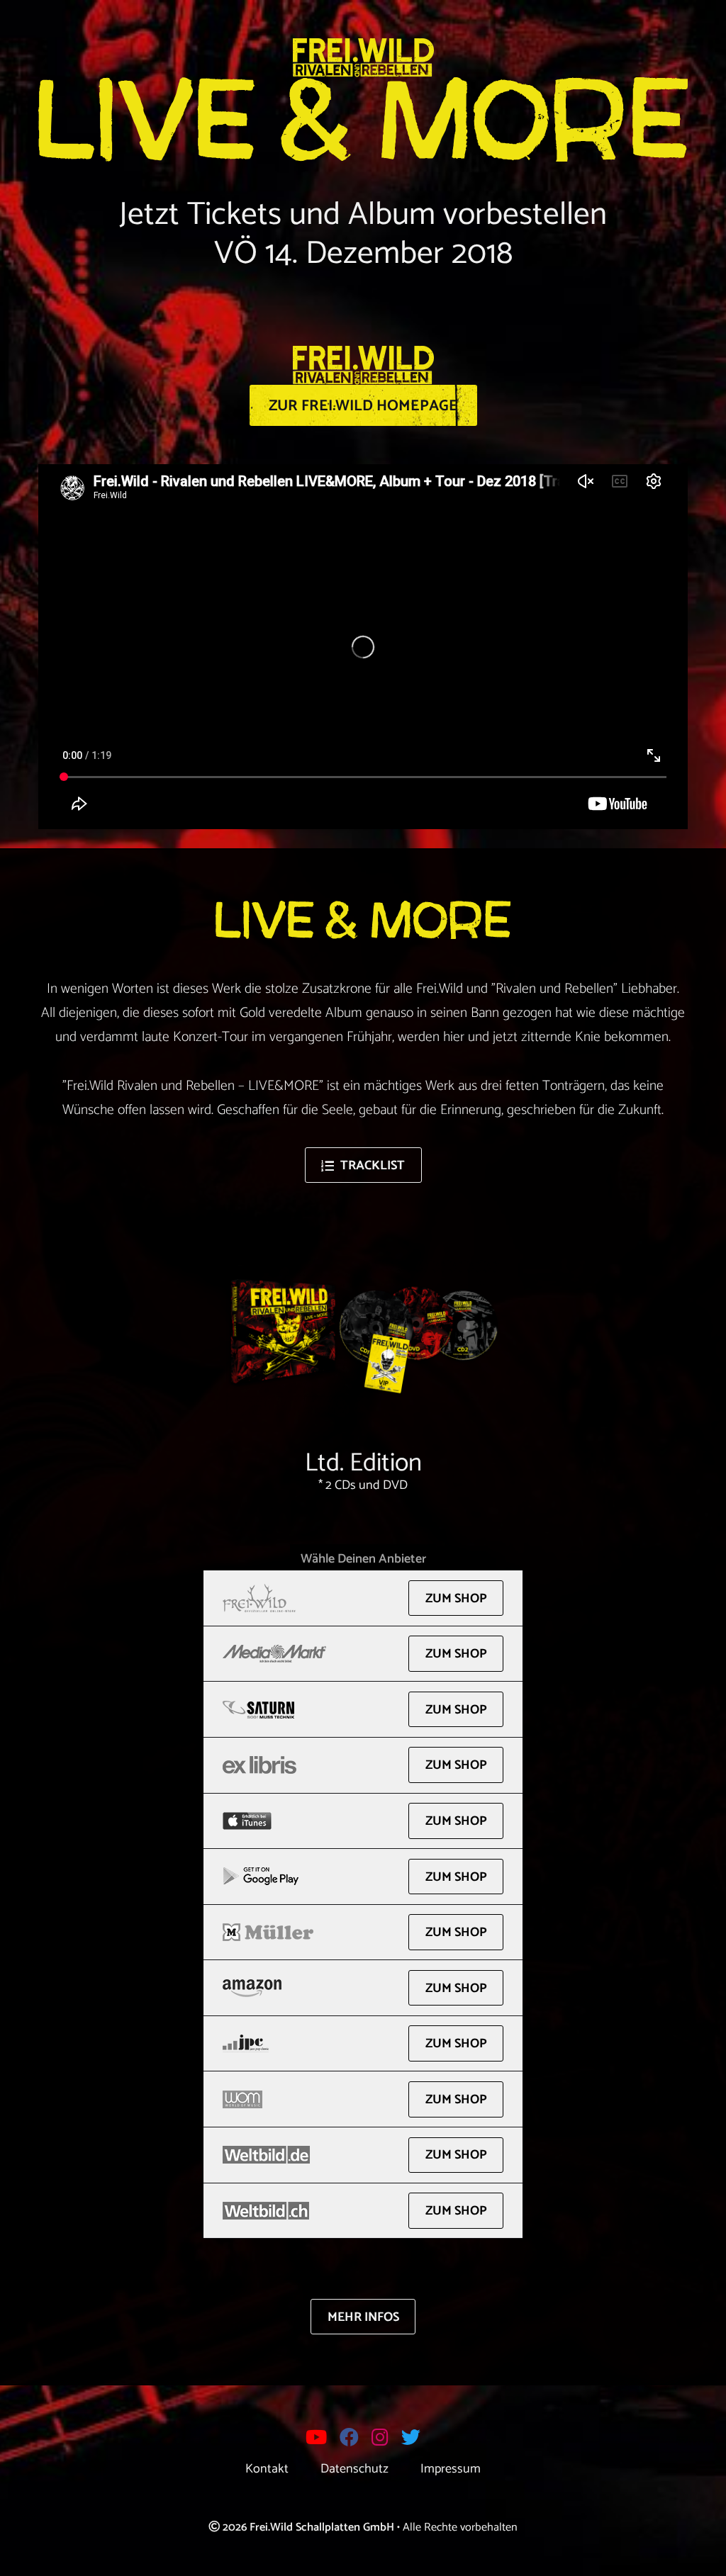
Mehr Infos (363, 2317)
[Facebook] (350, 2440)
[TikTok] (434, 2439)
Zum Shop (456, 1599)
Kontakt (267, 2468)
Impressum (451, 2468)
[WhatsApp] (293, 2439)
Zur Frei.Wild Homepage (363, 406)
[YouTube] (317, 2440)
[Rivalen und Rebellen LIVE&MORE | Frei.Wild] (363, 58)
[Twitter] (411, 2440)
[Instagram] (380, 2440)
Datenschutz (354, 2468)
